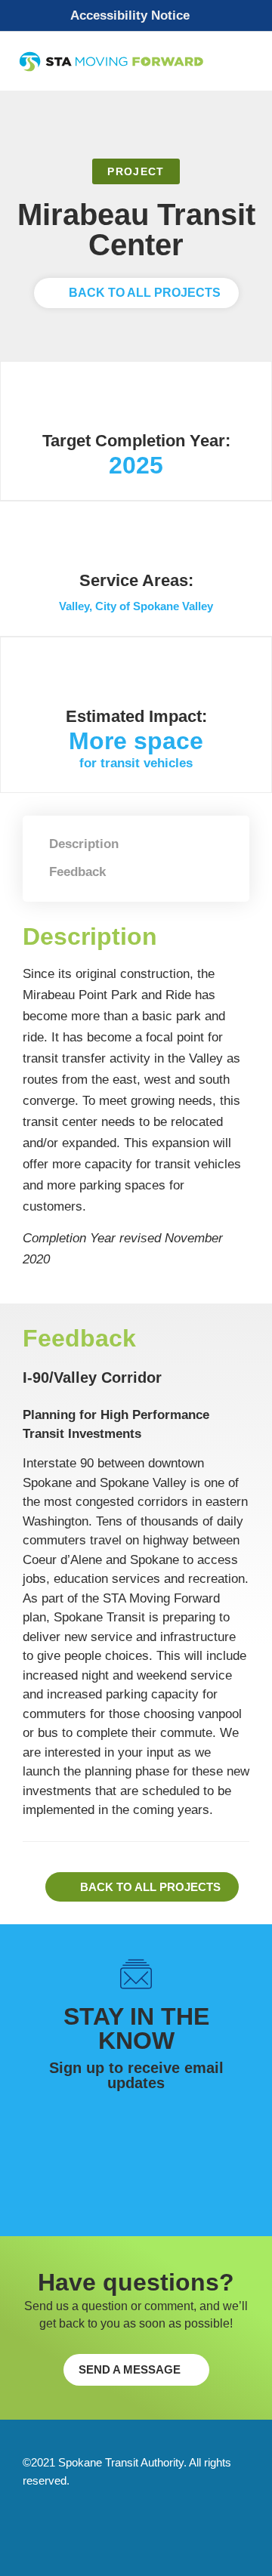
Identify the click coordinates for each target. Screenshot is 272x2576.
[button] (136, 16)
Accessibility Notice (130, 15)
